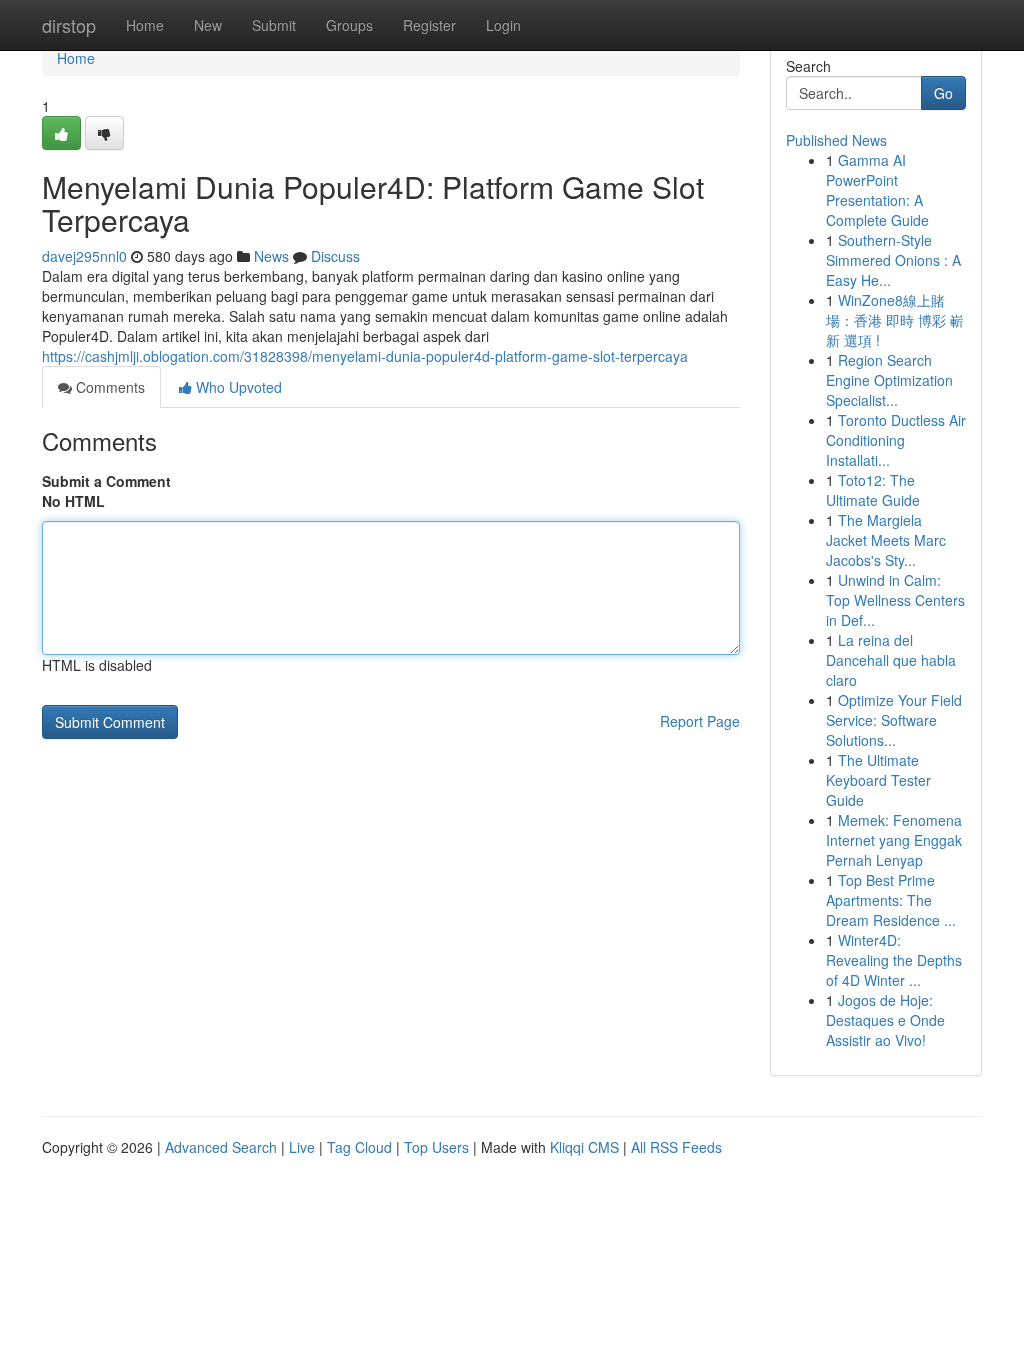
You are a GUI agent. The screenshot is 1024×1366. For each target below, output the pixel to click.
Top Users (436, 1147)
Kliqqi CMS (584, 1147)
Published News (836, 140)
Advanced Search (221, 1147)
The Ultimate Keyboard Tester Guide (878, 780)
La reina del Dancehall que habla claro (891, 660)
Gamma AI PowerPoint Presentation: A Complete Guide (877, 190)
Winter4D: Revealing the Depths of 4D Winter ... (894, 960)
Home (145, 25)
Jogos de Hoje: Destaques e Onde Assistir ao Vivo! (885, 1020)
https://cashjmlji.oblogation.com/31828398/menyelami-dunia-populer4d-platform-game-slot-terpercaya (365, 356)
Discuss (335, 256)
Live (302, 1147)
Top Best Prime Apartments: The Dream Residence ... (891, 900)
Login (503, 25)
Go (943, 93)
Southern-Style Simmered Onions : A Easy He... (893, 260)
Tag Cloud (359, 1147)
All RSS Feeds (676, 1147)
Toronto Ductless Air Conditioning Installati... (896, 440)
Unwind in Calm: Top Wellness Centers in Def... (895, 600)
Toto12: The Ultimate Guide (873, 490)
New (208, 25)
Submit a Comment (106, 481)
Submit (274, 25)
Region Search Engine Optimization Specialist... (889, 380)
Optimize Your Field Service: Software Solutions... (894, 720)
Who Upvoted (237, 387)
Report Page (700, 721)
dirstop (69, 25)
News (271, 256)
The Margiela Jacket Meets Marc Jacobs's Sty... (886, 540)
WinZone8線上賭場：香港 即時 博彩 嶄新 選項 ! (895, 320)
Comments (108, 387)
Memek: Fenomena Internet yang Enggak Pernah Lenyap (894, 840)
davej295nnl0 (84, 256)
